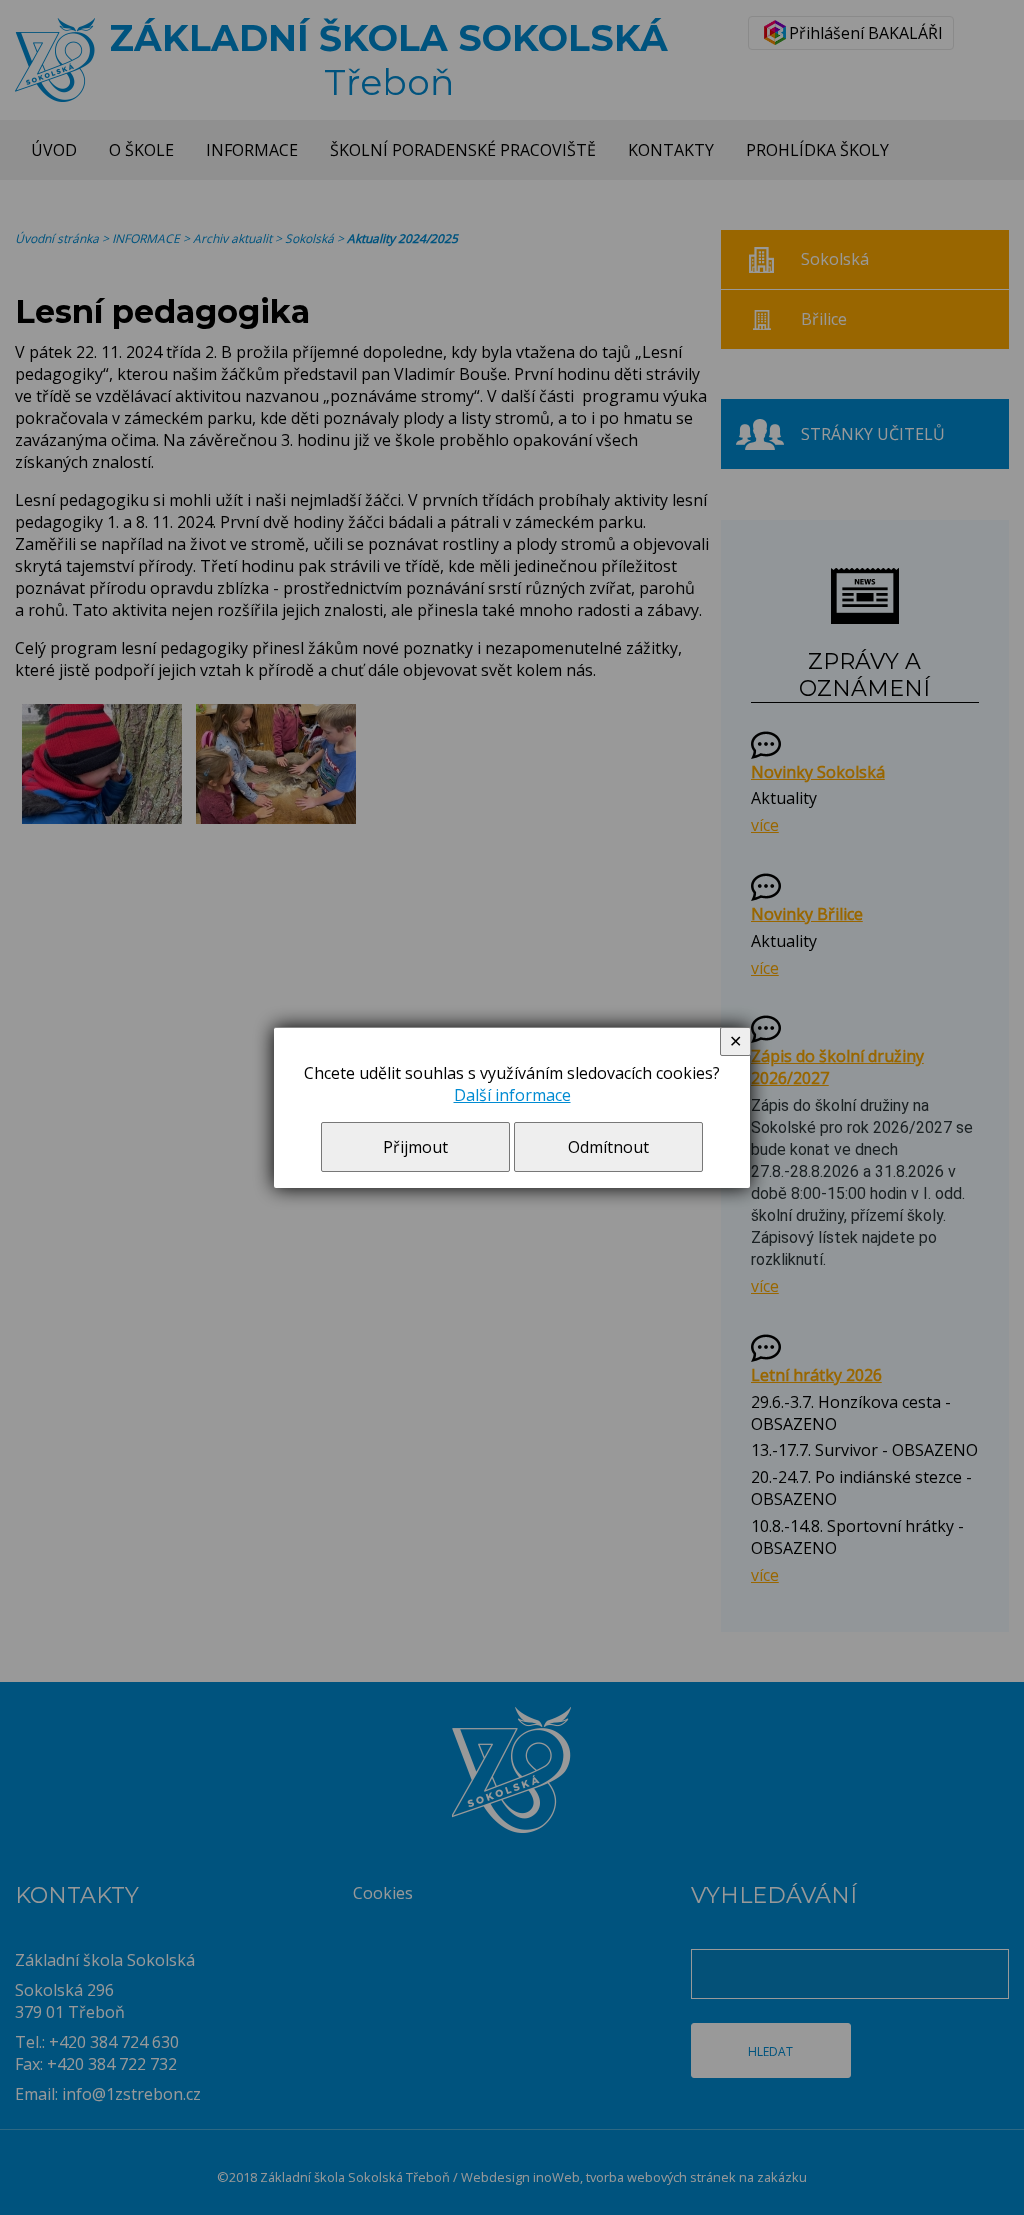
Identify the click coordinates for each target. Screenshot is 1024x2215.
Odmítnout (608, 1147)
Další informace (512, 1095)
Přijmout (415, 1147)
